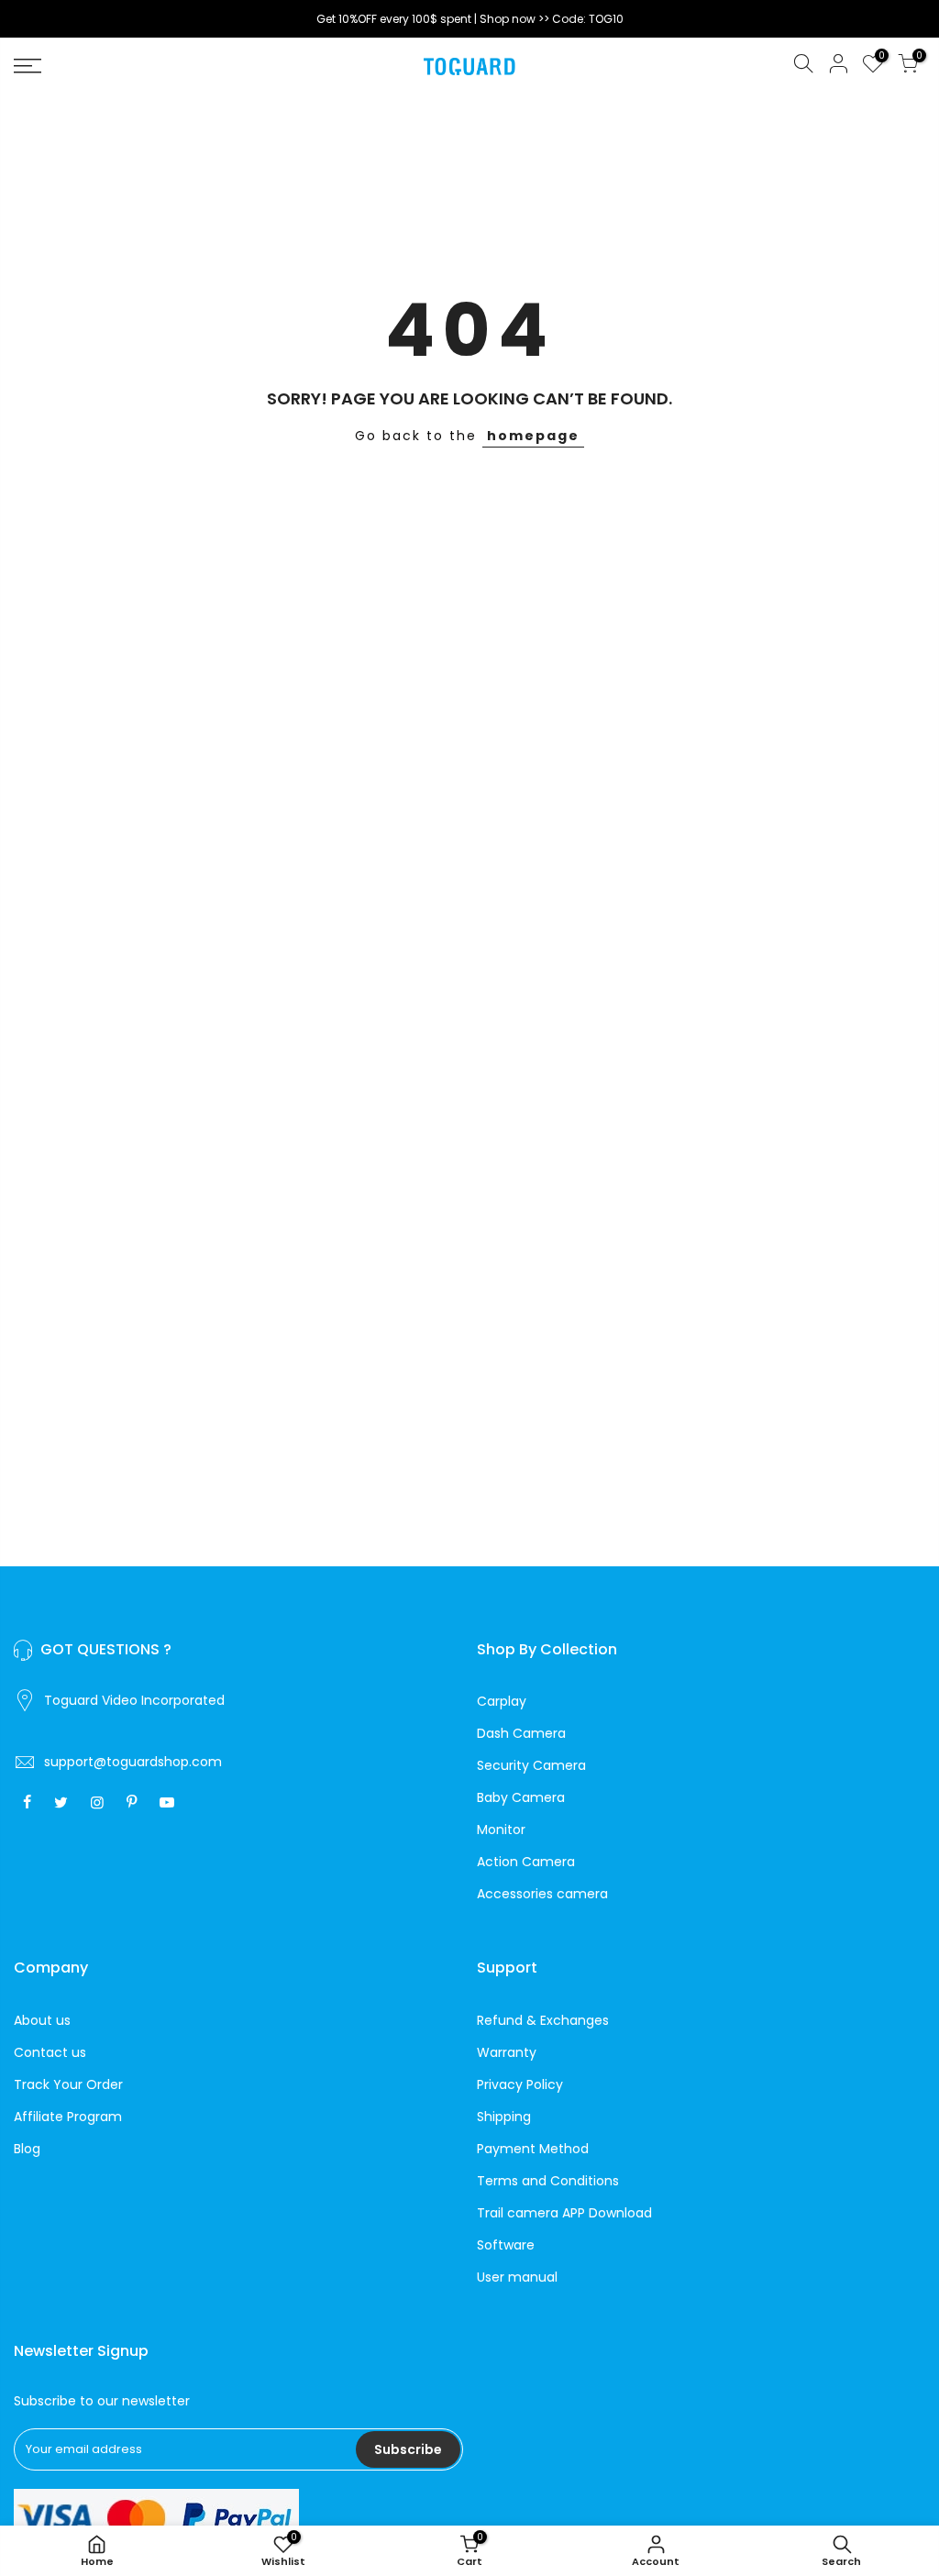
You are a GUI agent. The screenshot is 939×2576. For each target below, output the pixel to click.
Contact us (50, 2052)
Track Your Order (68, 2084)
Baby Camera (521, 1797)
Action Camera (526, 1862)
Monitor (501, 1830)
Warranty (507, 2052)
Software (506, 2245)
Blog (27, 2149)
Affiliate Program (68, 2117)
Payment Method (533, 2149)
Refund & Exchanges (543, 2020)
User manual (517, 2277)
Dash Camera (521, 1733)
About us (42, 2020)
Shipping (504, 2117)
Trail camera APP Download (564, 2213)
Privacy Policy (520, 2084)
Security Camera (531, 1765)
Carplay (502, 1701)
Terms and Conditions (548, 2181)
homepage (533, 436)
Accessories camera (542, 1894)
